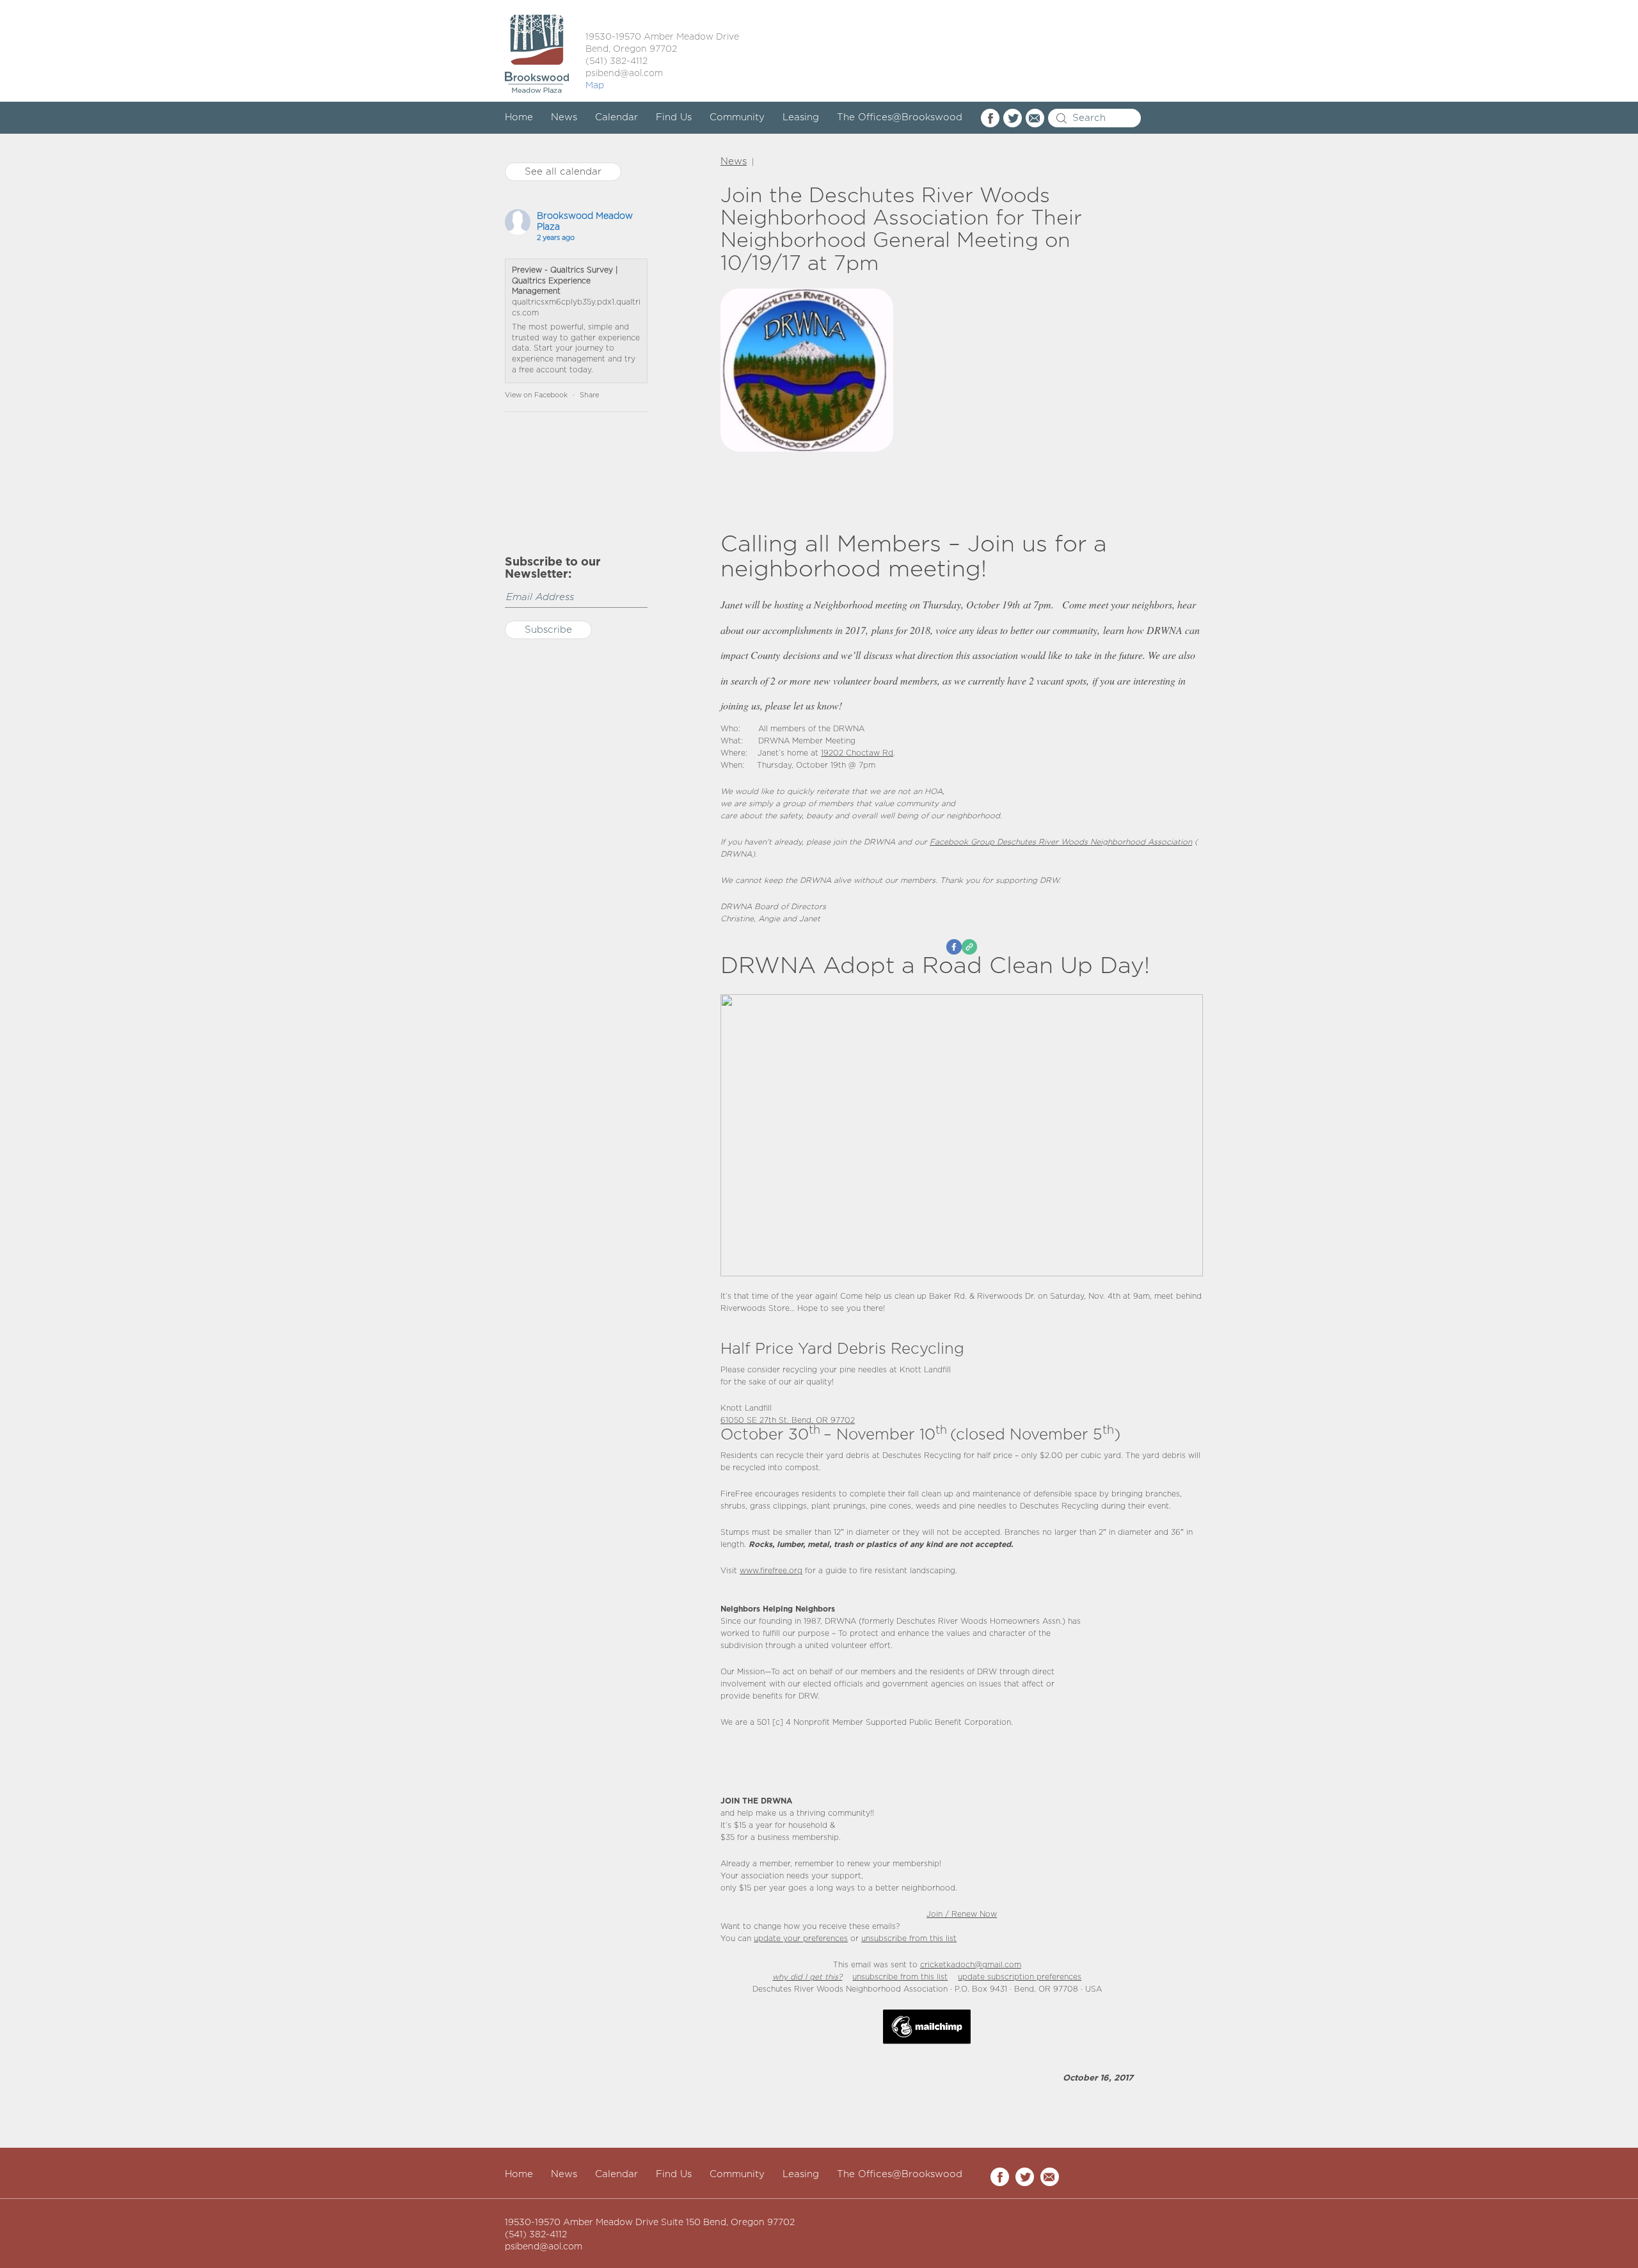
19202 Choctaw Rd (857, 753)
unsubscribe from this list (909, 1939)
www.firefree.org (771, 1571)
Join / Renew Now (962, 1915)
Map (595, 86)
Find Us (674, 117)
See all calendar (563, 172)
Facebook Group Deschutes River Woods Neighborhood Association (1061, 842)
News (564, 117)
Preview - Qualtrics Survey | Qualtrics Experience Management (565, 281)
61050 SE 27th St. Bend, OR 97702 (788, 1421)
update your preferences (801, 1939)
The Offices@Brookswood (900, 117)
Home (519, 117)
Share (589, 395)
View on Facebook (536, 395)
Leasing (801, 117)
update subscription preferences (1020, 1977)
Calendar (616, 117)
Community (737, 117)
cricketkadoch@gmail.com (971, 1965)
